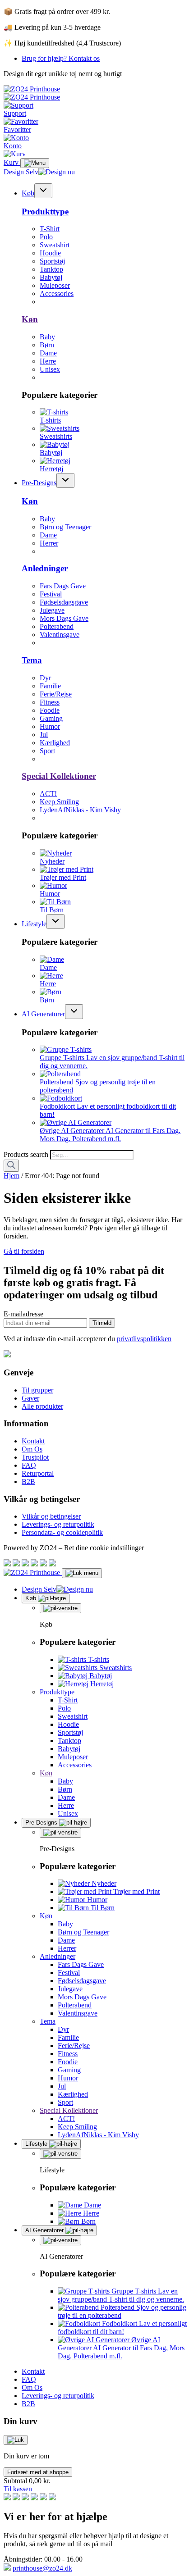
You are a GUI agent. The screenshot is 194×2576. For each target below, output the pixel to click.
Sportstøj (52, 261)
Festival (51, 594)
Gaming (51, 718)
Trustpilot (35, 1457)
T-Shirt (50, 229)
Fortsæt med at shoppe (38, 2472)
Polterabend (57, 626)
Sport (47, 751)
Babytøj (51, 277)
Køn (30, 319)
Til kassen (18, 2489)
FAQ (29, 1465)
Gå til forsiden (24, 1251)
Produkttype (45, 212)
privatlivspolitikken (144, 1339)
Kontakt (33, 1441)
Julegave (52, 610)
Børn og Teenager (65, 527)
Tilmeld (102, 1323)
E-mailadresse (23, 1314)
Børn (47, 345)
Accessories (57, 294)
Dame (48, 353)
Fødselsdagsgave (64, 602)
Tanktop (51, 269)
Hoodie (50, 253)
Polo (46, 237)
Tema (32, 660)
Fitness (50, 702)
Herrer (49, 543)
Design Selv (21, 172)
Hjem (12, 1176)
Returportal (38, 1473)
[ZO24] (7, 1355)
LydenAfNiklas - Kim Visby (80, 810)
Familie (50, 686)
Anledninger (45, 568)
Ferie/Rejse (56, 694)
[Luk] (16, 2440)
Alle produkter (42, 1406)
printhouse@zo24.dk (42, 2568)
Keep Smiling (59, 802)
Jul (44, 735)
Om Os (32, 1449)
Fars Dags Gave (63, 586)
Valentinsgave (60, 635)
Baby (47, 337)
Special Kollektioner (59, 776)
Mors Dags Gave (64, 618)
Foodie (50, 710)
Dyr (45, 678)
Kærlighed (55, 743)
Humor (50, 726)
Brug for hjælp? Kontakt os (61, 58)
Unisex (50, 369)
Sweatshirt (55, 245)
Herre (48, 361)
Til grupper (37, 1390)
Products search (27, 1154)
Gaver (30, 1398)
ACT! (48, 794)
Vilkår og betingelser (51, 1516)
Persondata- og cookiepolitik (62, 1532)
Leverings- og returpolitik (58, 1524)
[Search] (11, 1166)
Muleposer (55, 285)
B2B (28, 1481)
